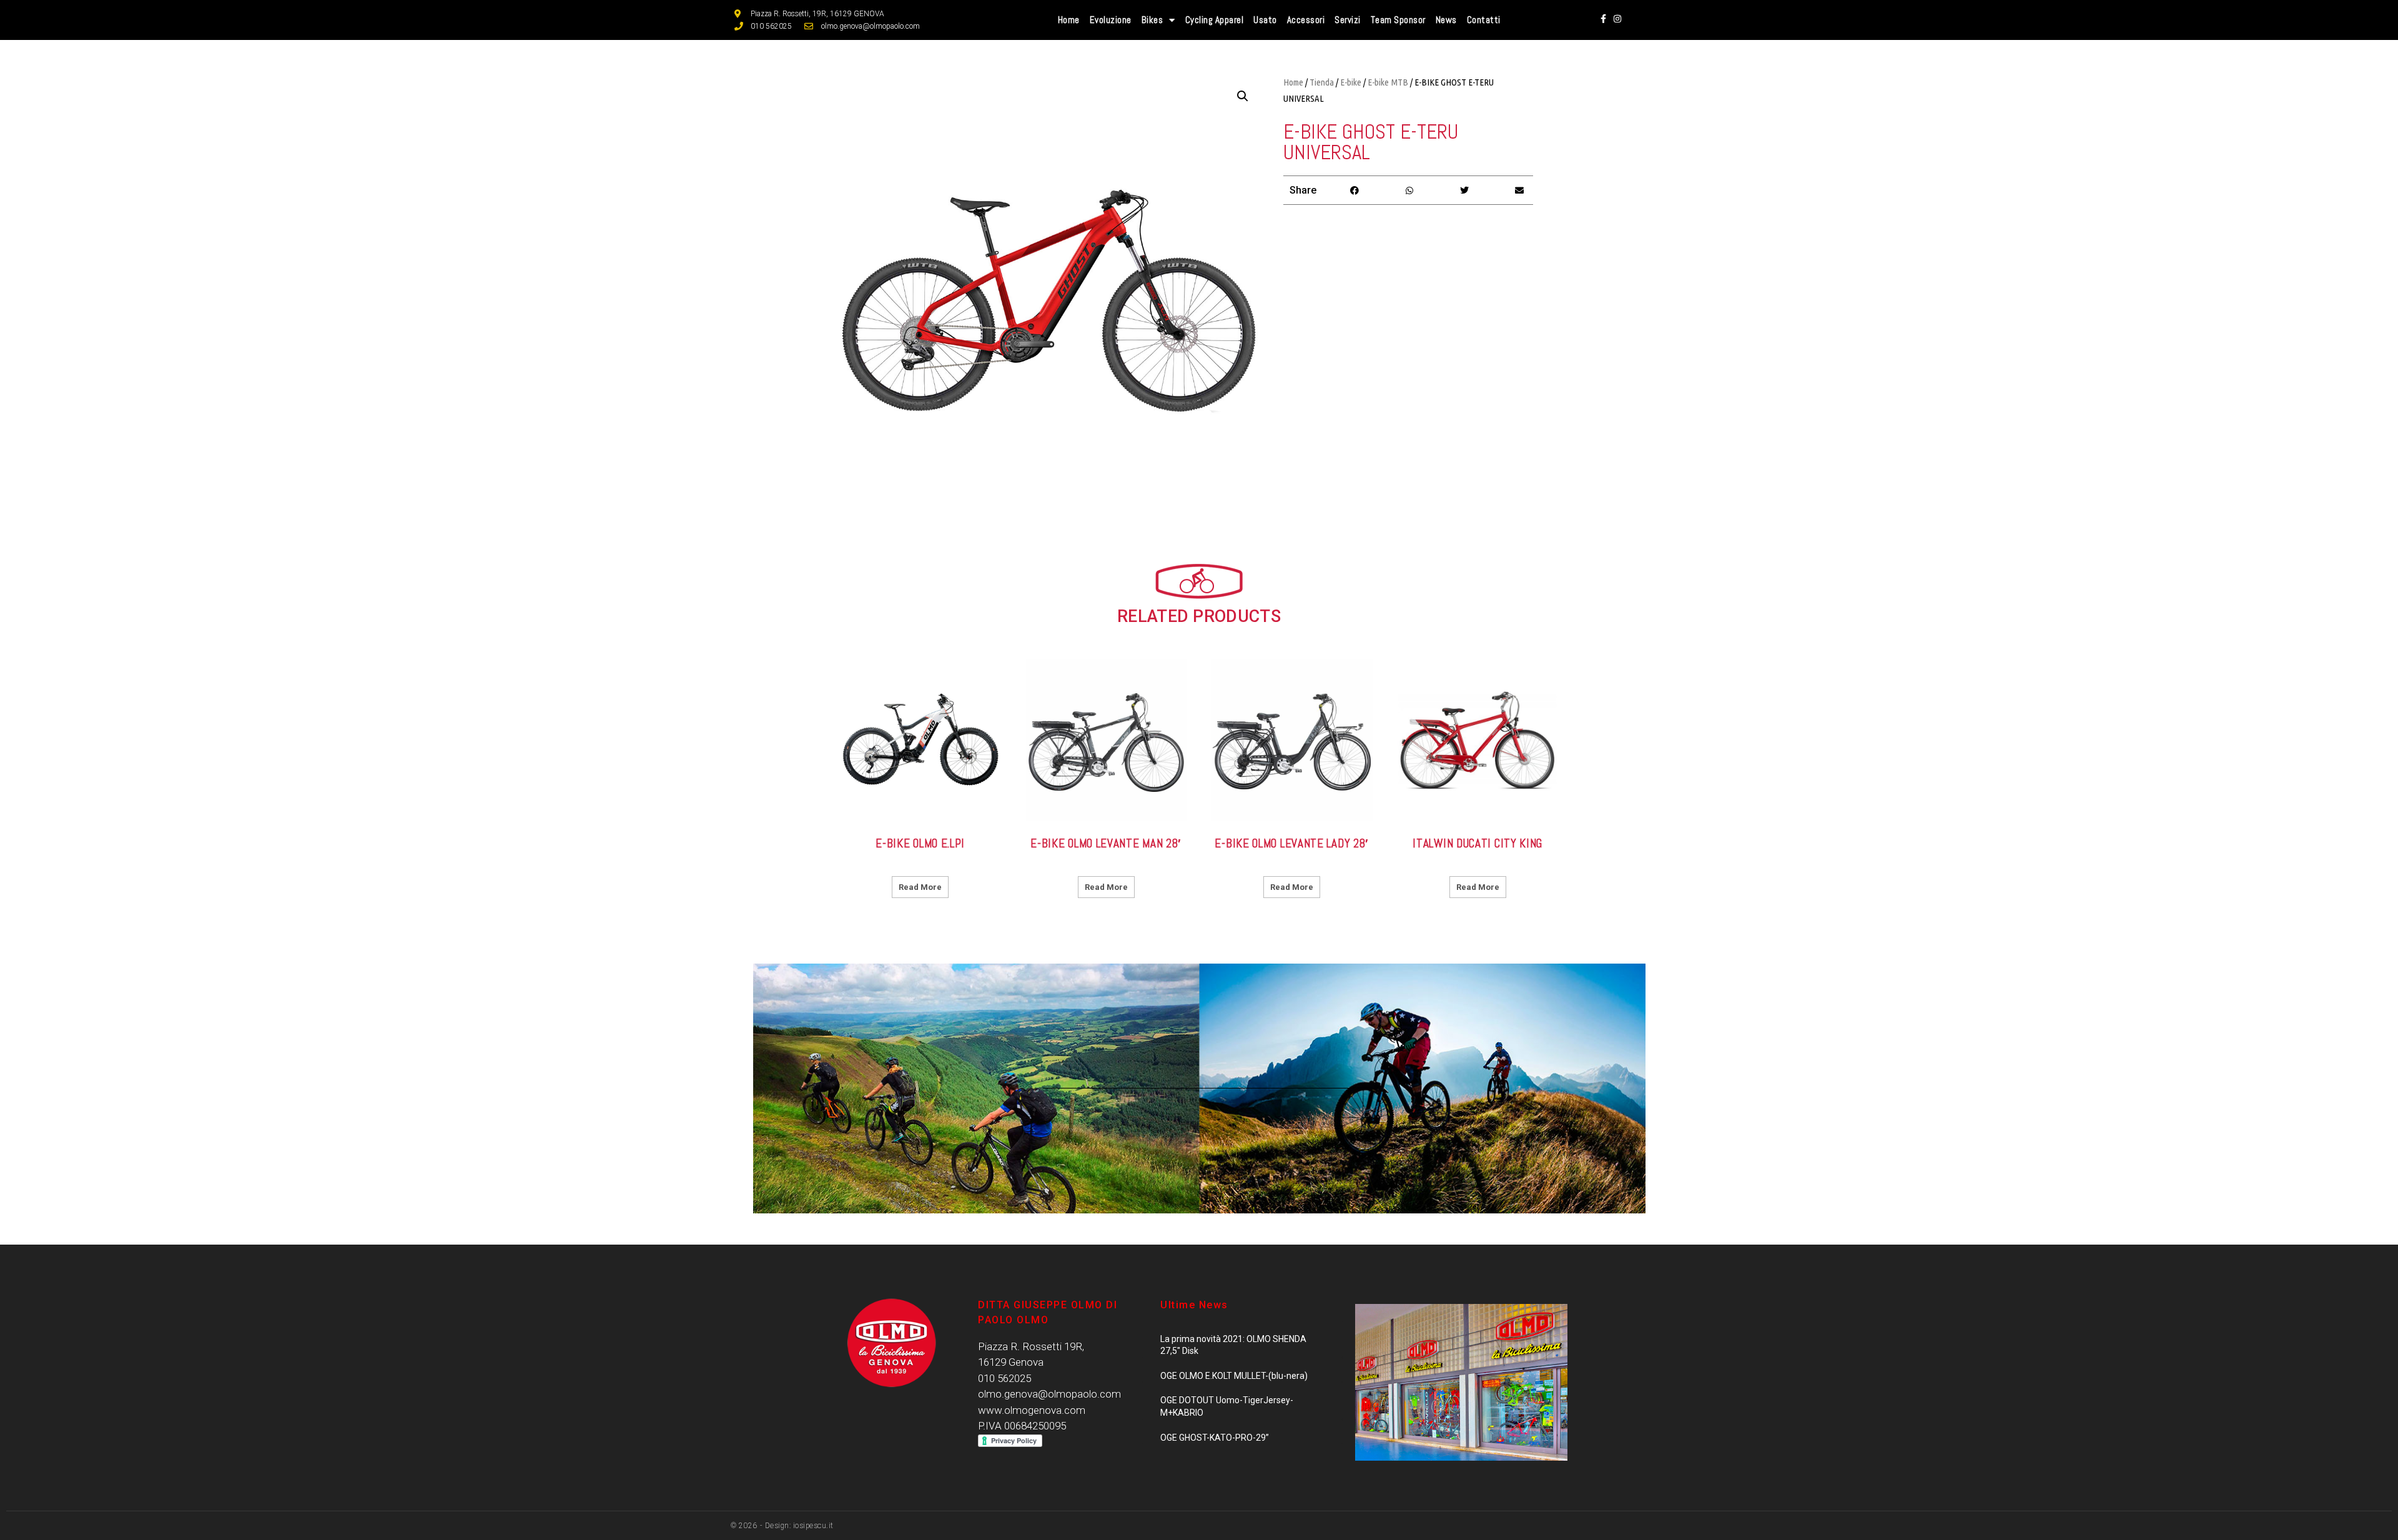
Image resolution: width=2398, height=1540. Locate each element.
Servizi (1348, 20)
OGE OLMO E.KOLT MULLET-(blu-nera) (1234, 1376)
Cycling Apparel (1215, 20)
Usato (1265, 20)
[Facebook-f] (1603, 19)
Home (1069, 20)
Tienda (1322, 82)
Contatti (1484, 20)
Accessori (1306, 20)
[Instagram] (1617, 19)
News (1446, 20)
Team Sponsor (1398, 20)
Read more (920, 887)
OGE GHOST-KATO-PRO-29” (1215, 1438)
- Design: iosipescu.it (796, 1526)
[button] (1355, 190)
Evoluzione (1111, 20)
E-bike (1351, 82)
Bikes (1152, 20)
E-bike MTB (1388, 82)
